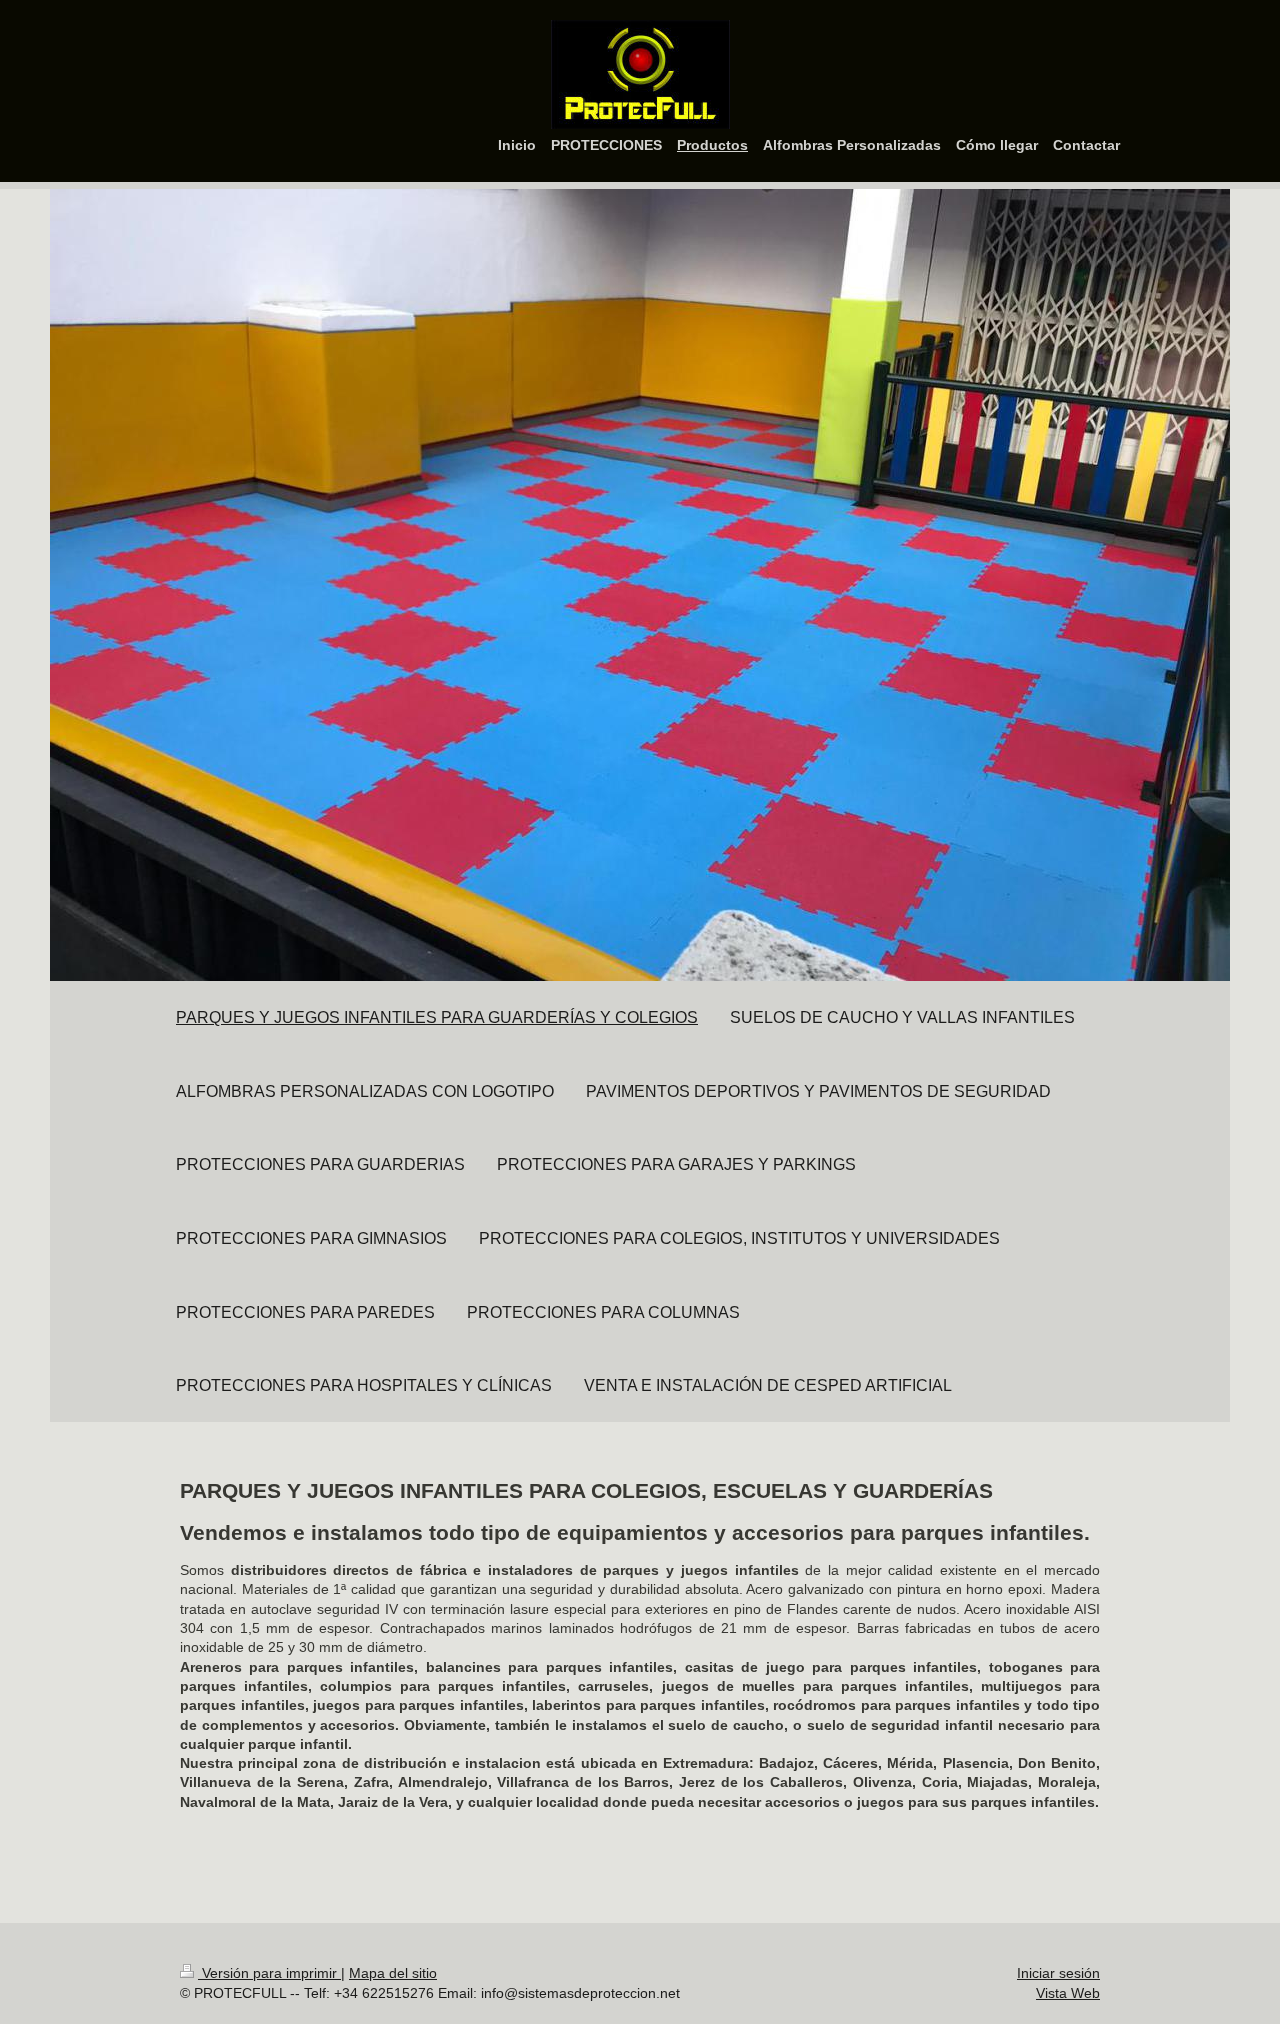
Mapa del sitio (393, 1973)
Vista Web (1068, 1993)
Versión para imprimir (269, 1973)
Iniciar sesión (1058, 1973)
